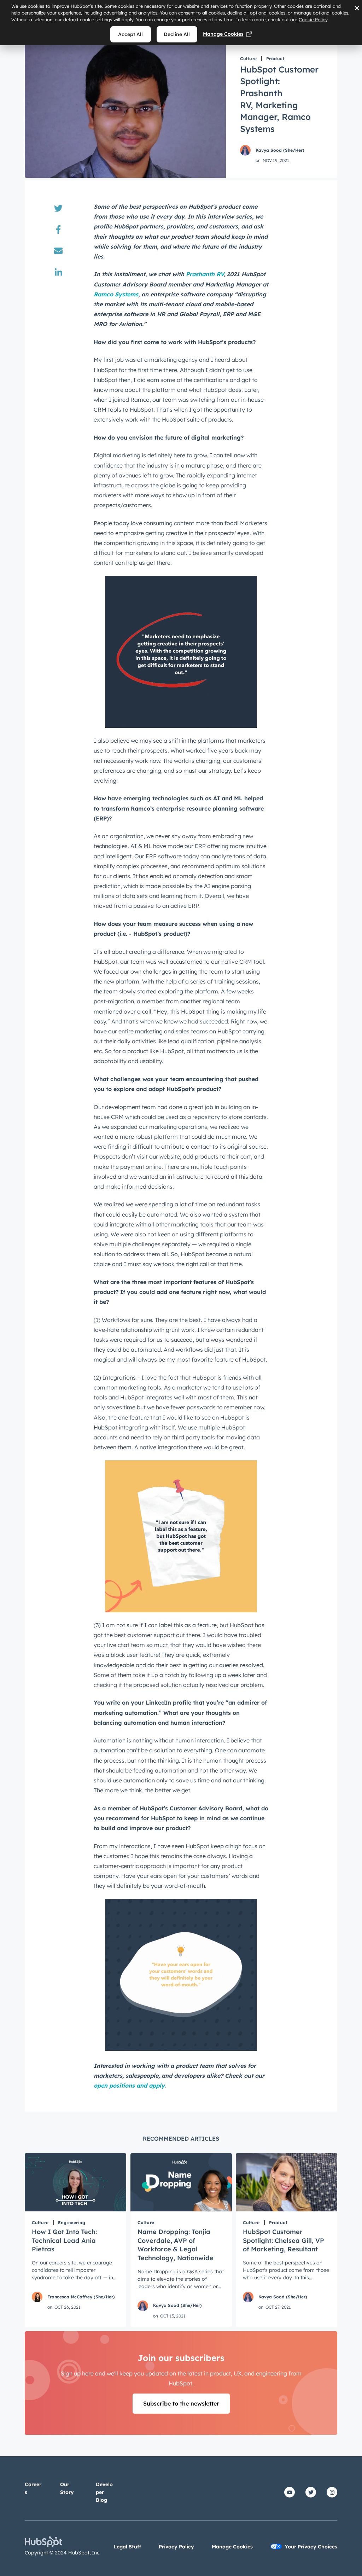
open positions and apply (129, 2085)
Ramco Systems (116, 294)
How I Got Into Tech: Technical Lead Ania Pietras (64, 2240)
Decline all (177, 34)
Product (276, 59)
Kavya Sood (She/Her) (280, 150)
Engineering (72, 2223)
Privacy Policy (176, 2547)
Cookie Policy (313, 19)
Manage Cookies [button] (232, 2547)
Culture (249, 59)
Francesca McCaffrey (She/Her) (81, 2297)
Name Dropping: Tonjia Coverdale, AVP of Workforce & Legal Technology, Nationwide (176, 2245)
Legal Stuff (127, 2547)
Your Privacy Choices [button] (311, 2547)
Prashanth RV (205, 274)
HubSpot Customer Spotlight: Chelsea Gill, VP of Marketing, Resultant (284, 2240)
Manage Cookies (223, 34)
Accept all (130, 34)
